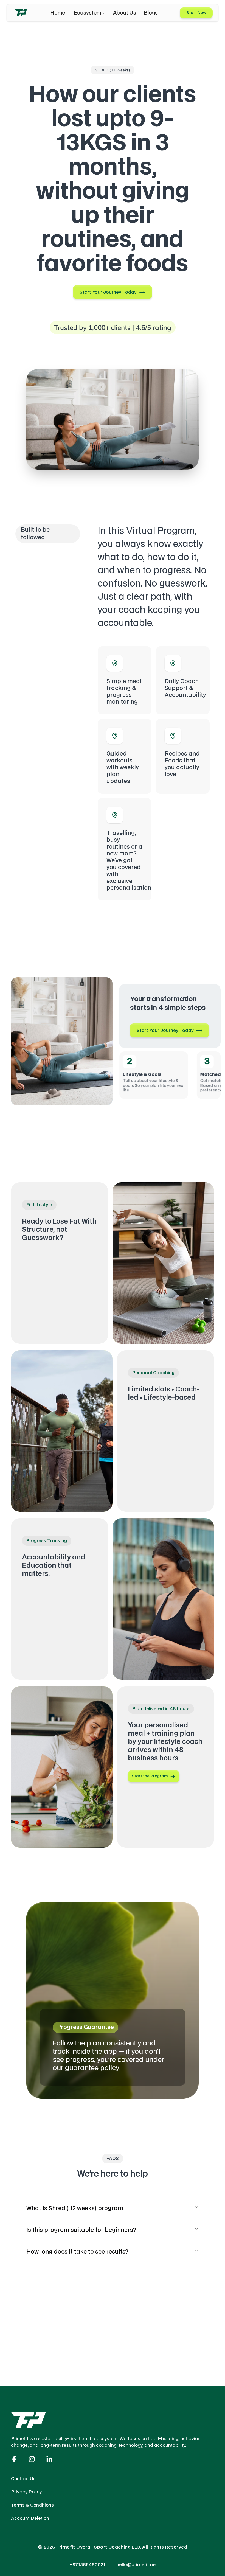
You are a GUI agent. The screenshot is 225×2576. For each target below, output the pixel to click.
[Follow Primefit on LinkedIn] (49, 2459)
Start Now (196, 13)
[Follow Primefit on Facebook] (14, 2459)
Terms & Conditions (32, 2505)
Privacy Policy (26, 2492)
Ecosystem (87, 13)
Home (58, 13)
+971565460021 (88, 2565)
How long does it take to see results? (77, 2252)
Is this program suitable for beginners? (81, 2230)
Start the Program (150, 1776)
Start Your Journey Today (108, 292)
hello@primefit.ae (136, 2565)
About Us (125, 13)
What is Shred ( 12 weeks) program (75, 2209)
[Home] (21, 13)
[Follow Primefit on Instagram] (32, 2459)
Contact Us (23, 2479)
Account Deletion (30, 2518)
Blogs (151, 13)
